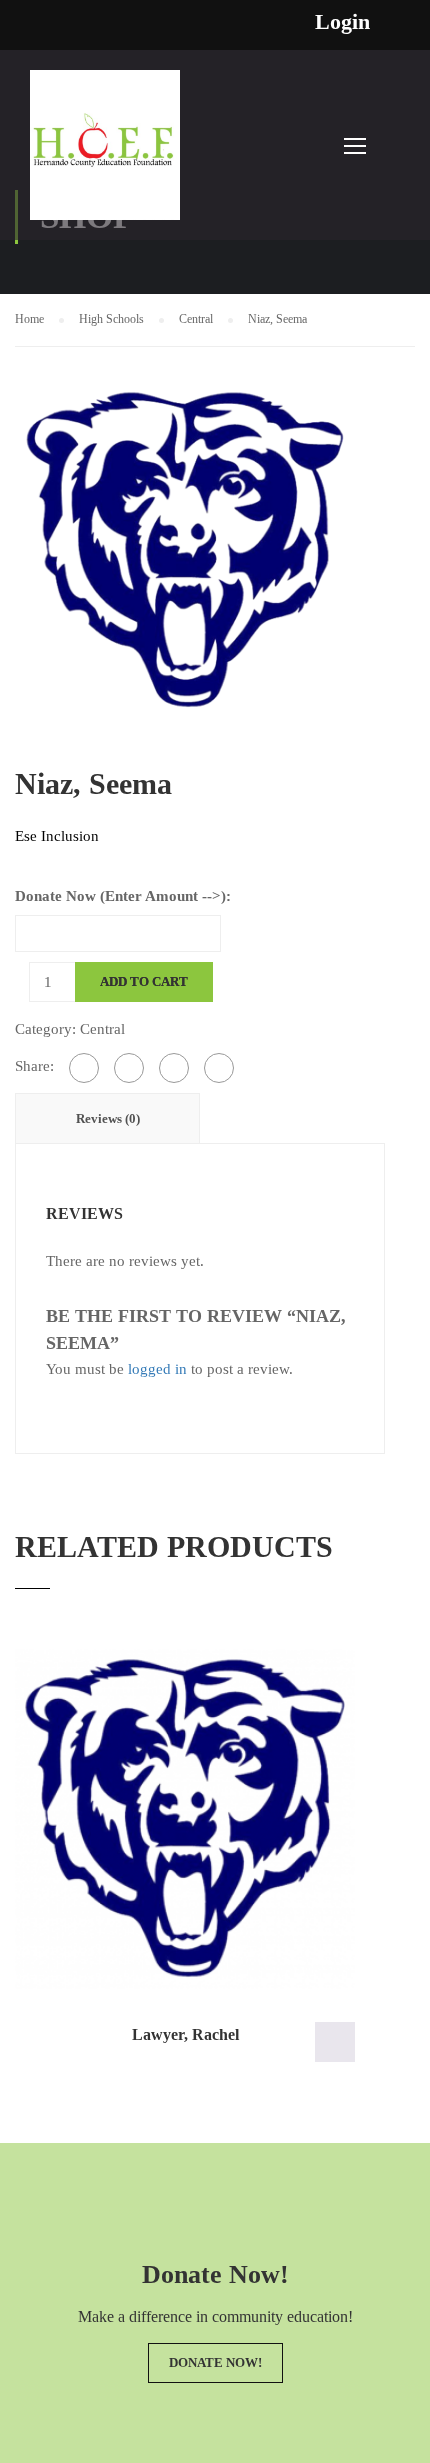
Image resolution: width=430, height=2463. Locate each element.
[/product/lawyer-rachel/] (185, 1819)
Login (342, 22)
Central (196, 319)
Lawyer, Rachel (185, 2034)
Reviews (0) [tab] (108, 1118)
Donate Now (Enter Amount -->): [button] (335, 2042)
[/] (105, 155)
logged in (157, 1369)
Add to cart (144, 981)
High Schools (111, 319)
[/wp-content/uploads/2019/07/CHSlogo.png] (185, 549)
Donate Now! (215, 2362)
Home (29, 319)
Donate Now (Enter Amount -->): (123, 896)
